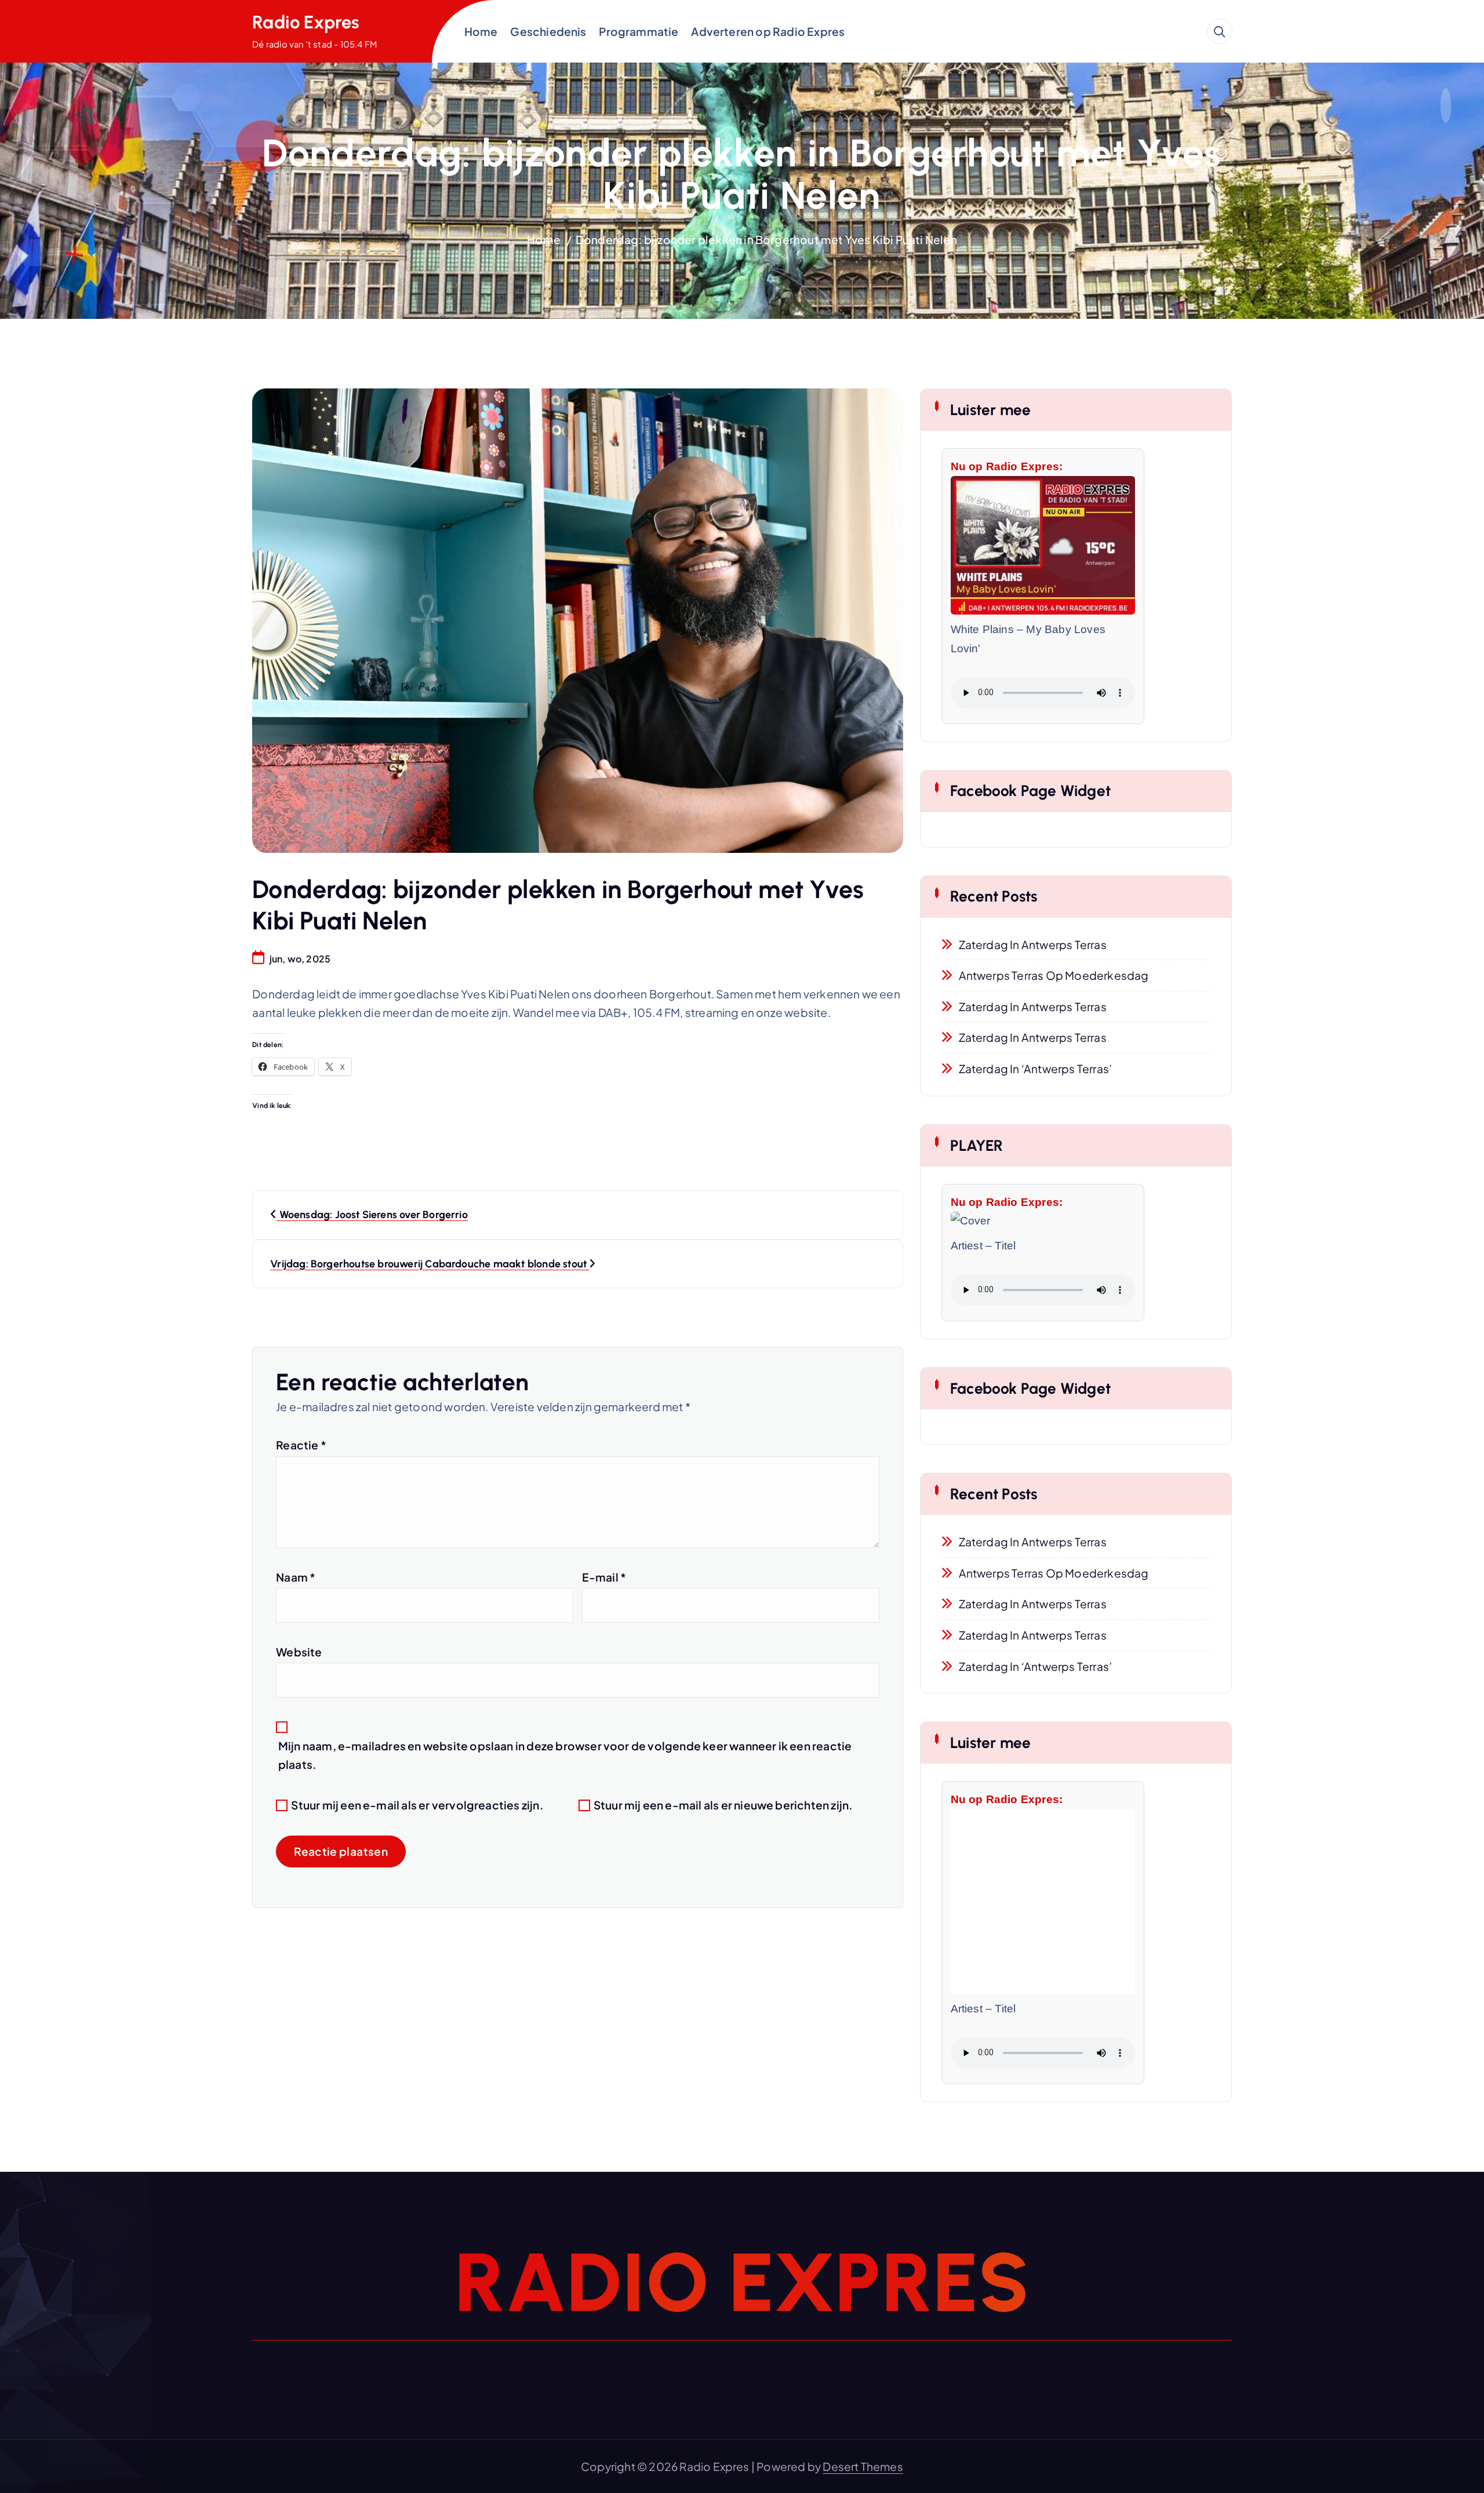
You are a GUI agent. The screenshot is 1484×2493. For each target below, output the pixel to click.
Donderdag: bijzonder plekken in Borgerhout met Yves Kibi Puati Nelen (766, 239)
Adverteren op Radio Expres (768, 31)
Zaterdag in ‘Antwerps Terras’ (1036, 1069)
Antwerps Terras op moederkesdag (1054, 975)
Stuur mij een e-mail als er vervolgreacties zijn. (417, 1805)
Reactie (301, 1445)
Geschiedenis (548, 31)
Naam (296, 1577)
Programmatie (639, 31)
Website (299, 1652)
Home (481, 31)
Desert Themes (863, 2466)
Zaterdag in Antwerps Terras (1033, 944)
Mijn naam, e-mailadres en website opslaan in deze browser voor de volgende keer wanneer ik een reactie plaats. (565, 1755)
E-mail (604, 1577)
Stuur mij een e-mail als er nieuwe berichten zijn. (723, 1805)
